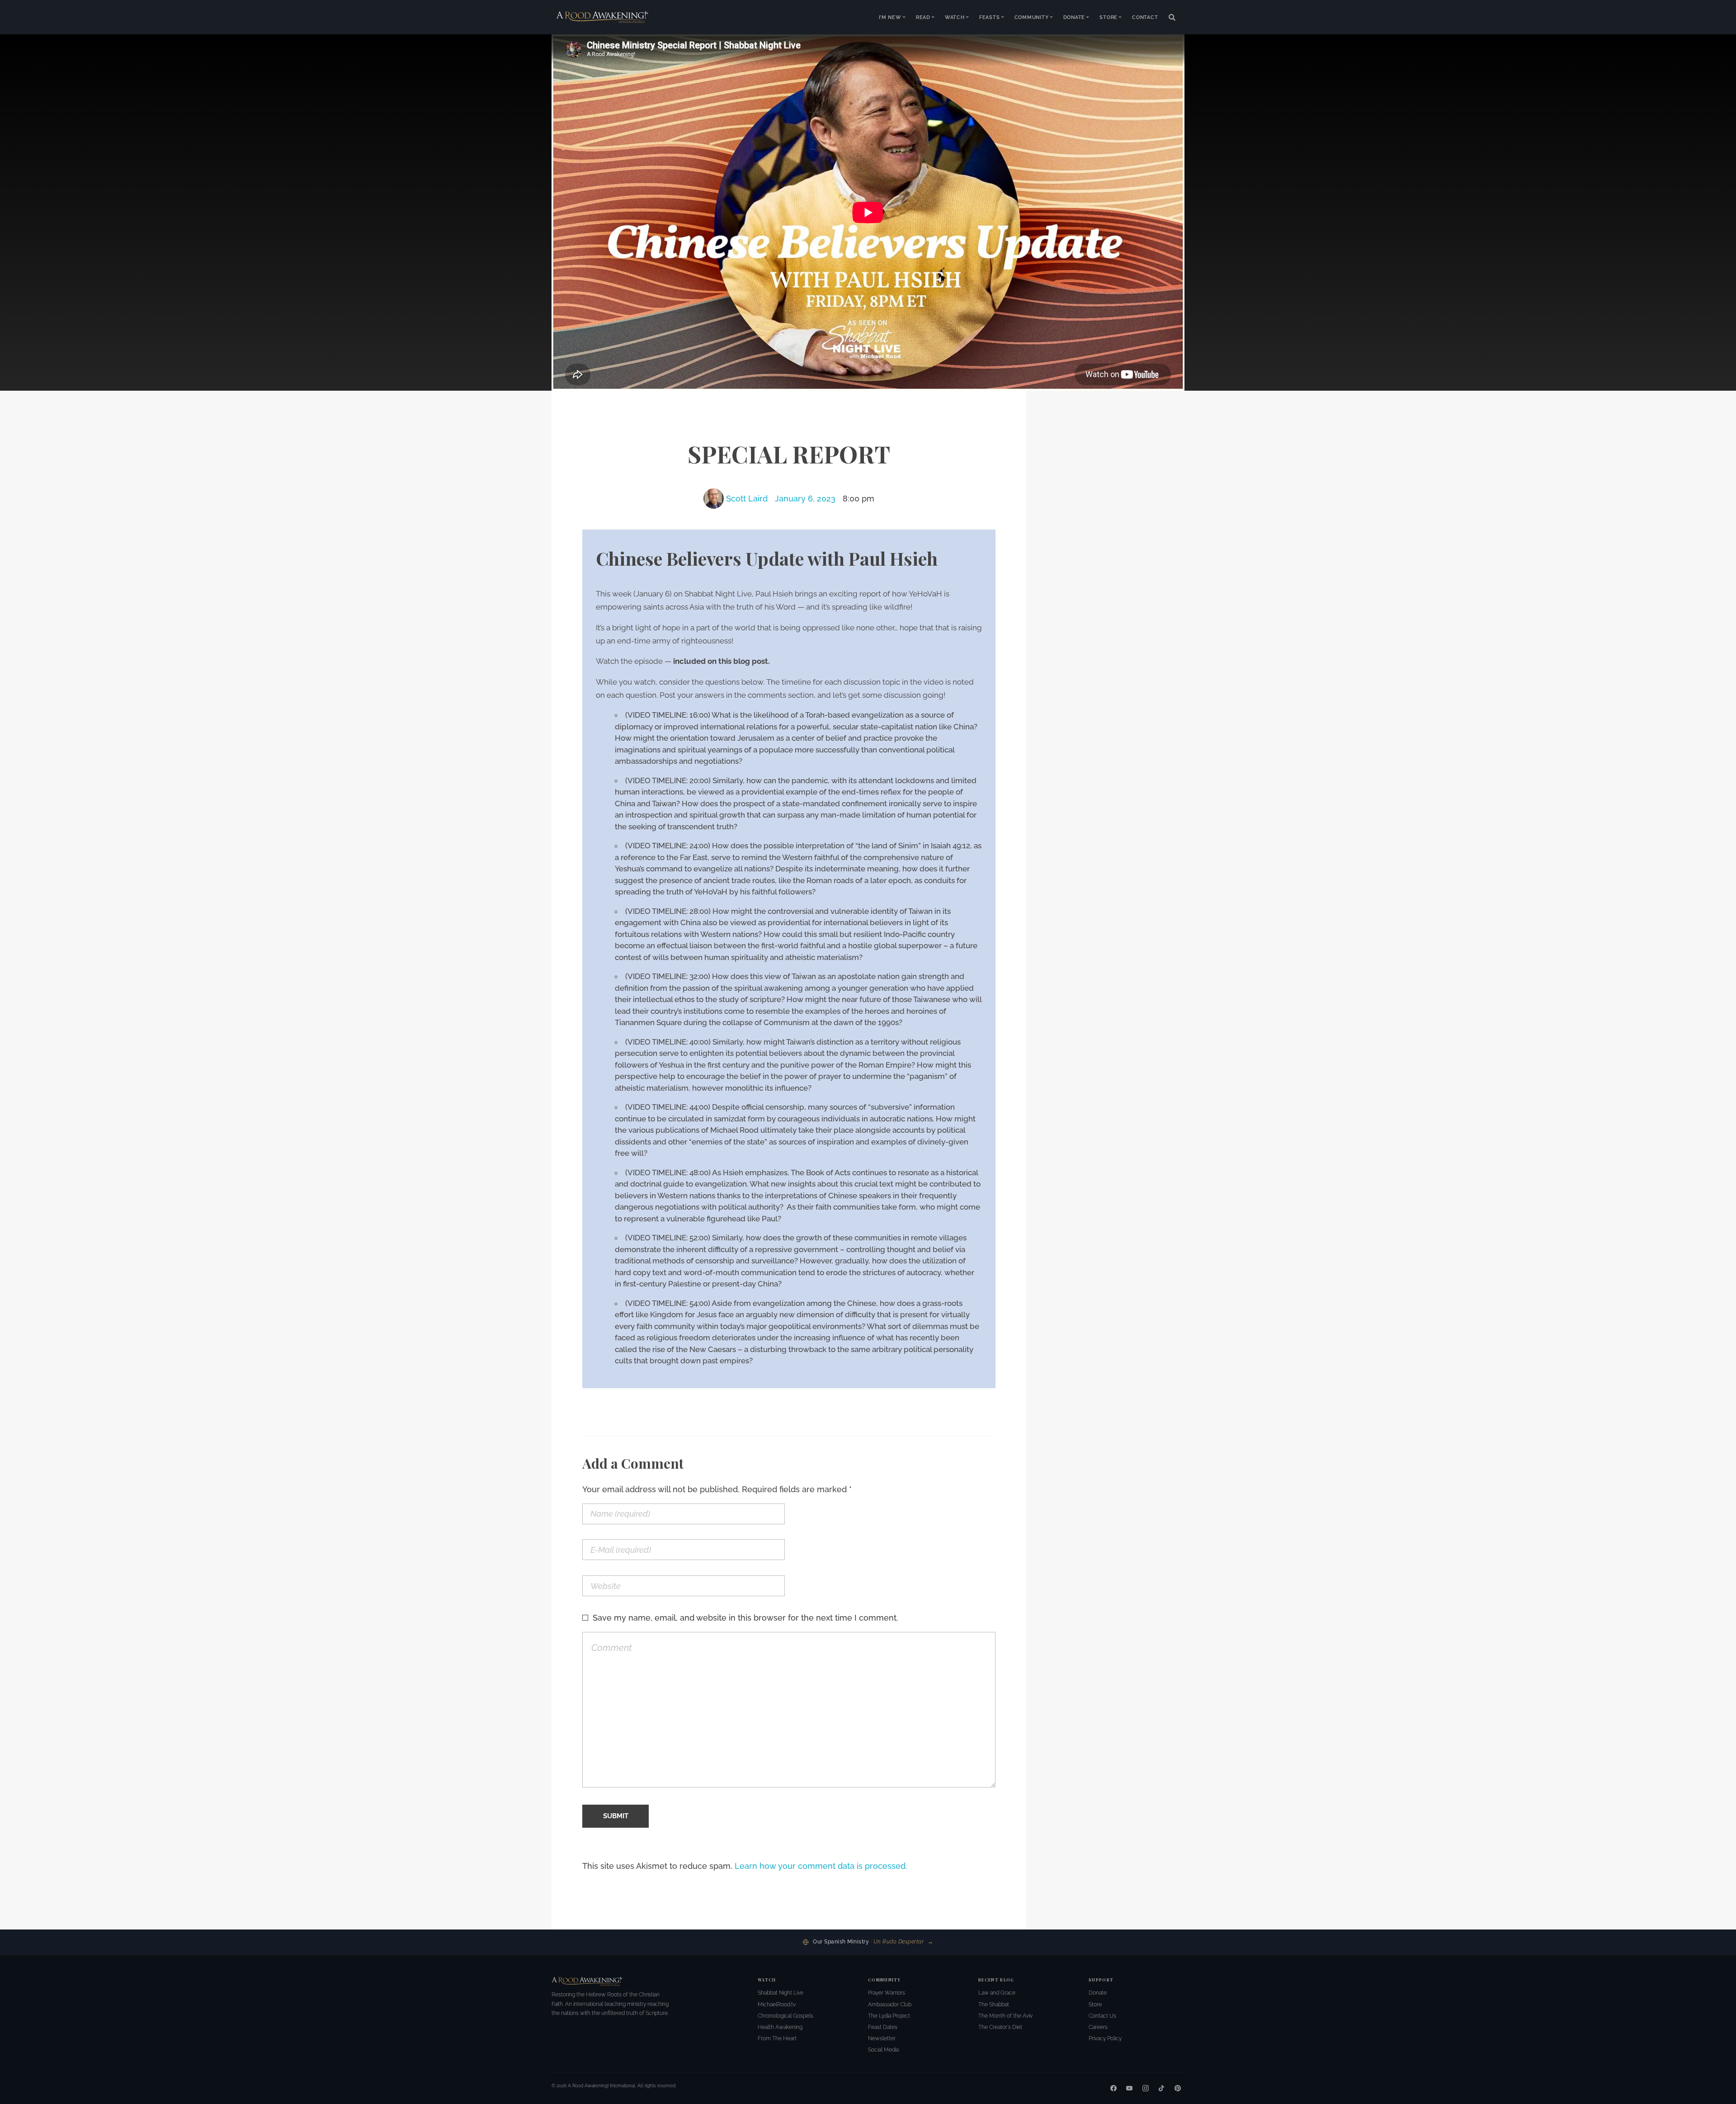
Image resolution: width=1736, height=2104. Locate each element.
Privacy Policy (1105, 2038)
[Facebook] (1113, 2088)
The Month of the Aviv (1005, 2016)
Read (923, 17)
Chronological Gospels (785, 2016)
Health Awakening (780, 2027)
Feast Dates (883, 2027)
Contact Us (1102, 2016)
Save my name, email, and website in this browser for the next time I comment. (745, 1618)
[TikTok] (1161, 2088)
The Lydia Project (889, 2016)
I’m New (890, 17)
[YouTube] (1129, 2088)
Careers (1098, 2027)
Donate (1074, 17)
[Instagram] (1146, 2088)
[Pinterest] (1178, 2088)
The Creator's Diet (1000, 2027)
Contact (1145, 17)
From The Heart (777, 2038)
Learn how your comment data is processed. (821, 1866)
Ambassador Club (890, 2005)
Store (1109, 17)
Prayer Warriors (887, 1993)
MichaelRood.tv (777, 2005)
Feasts (990, 17)
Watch (955, 17)
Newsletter (882, 2038)
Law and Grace (997, 1993)
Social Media (883, 2050)
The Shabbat (994, 2005)
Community (1032, 17)
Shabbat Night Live (781, 1993)
